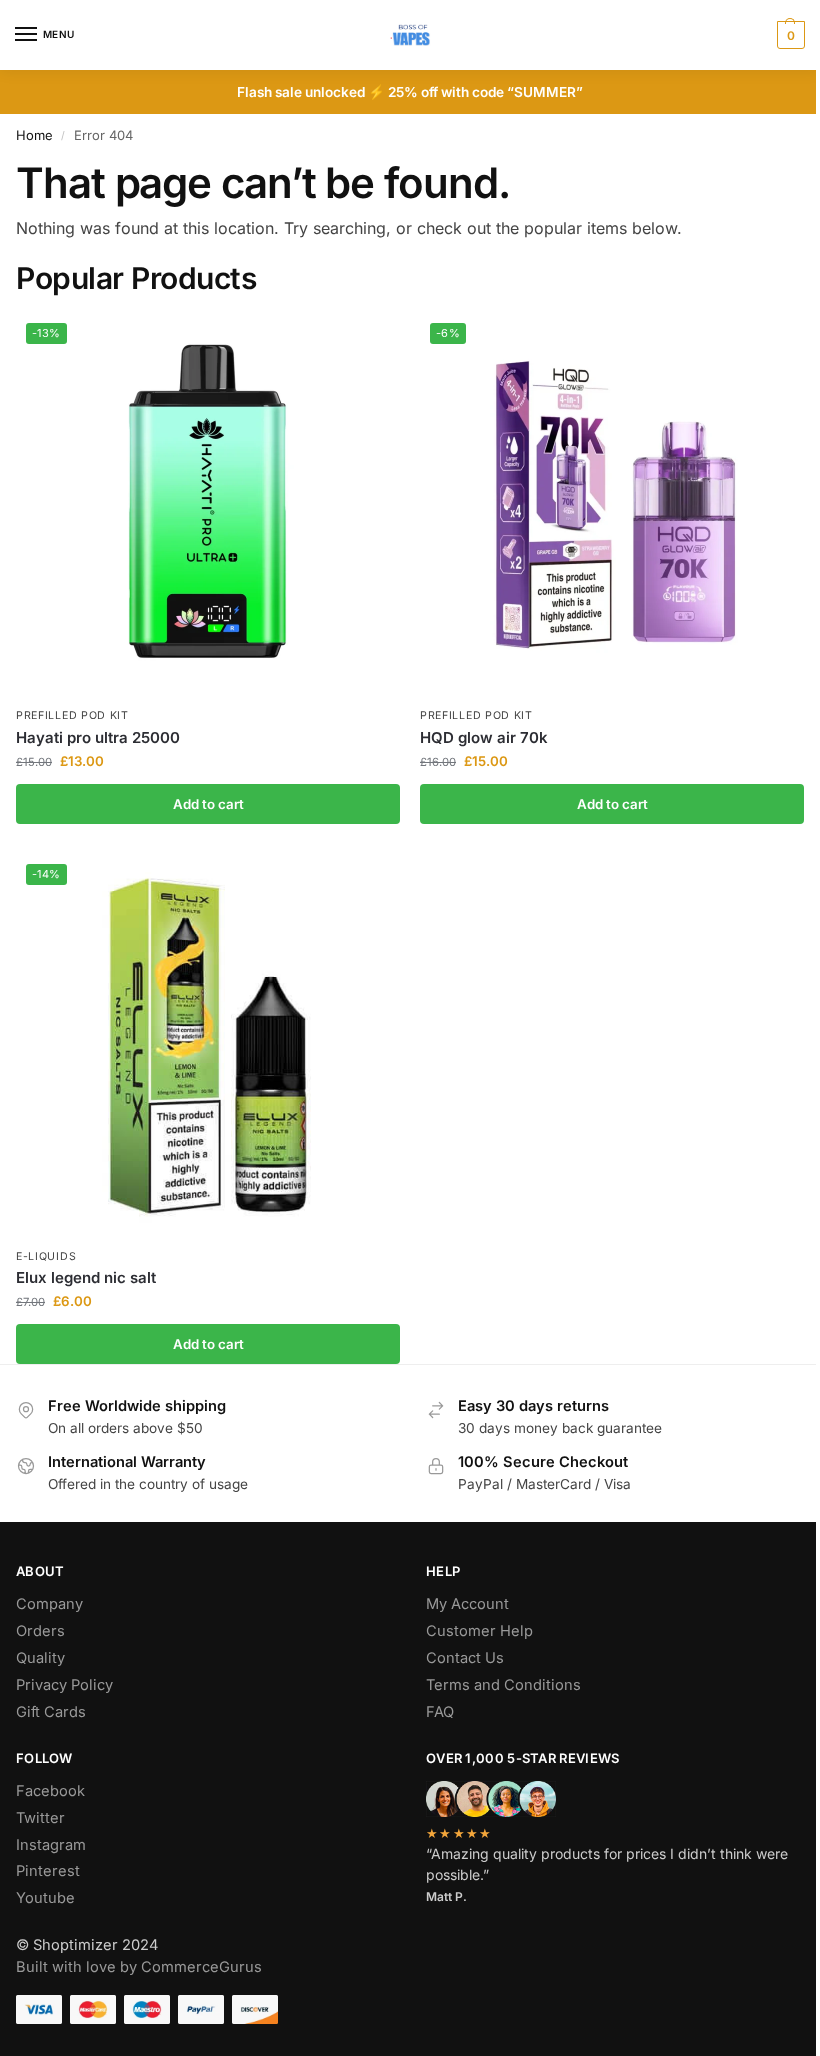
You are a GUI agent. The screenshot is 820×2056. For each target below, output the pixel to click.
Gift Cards (51, 1712)
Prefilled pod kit (72, 715)
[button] (788, 35)
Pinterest (48, 1871)
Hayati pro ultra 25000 (98, 737)
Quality (40, 1658)
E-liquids (46, 1256)
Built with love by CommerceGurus (139, 1967)
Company (49, 1604)
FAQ (440, 1712)
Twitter (40, 1818)
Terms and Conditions (503, 1685)
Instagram (51, 1845)
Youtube (45, 1898)
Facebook (50, 1791)
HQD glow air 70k (484, 737)
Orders (40, 1631)
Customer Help (479, 1631)
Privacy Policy (64, 1685)
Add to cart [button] (208, 804)
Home (34, 135)
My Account (467, 1604)
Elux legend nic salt (86, 1277)
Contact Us (465, 1658)
